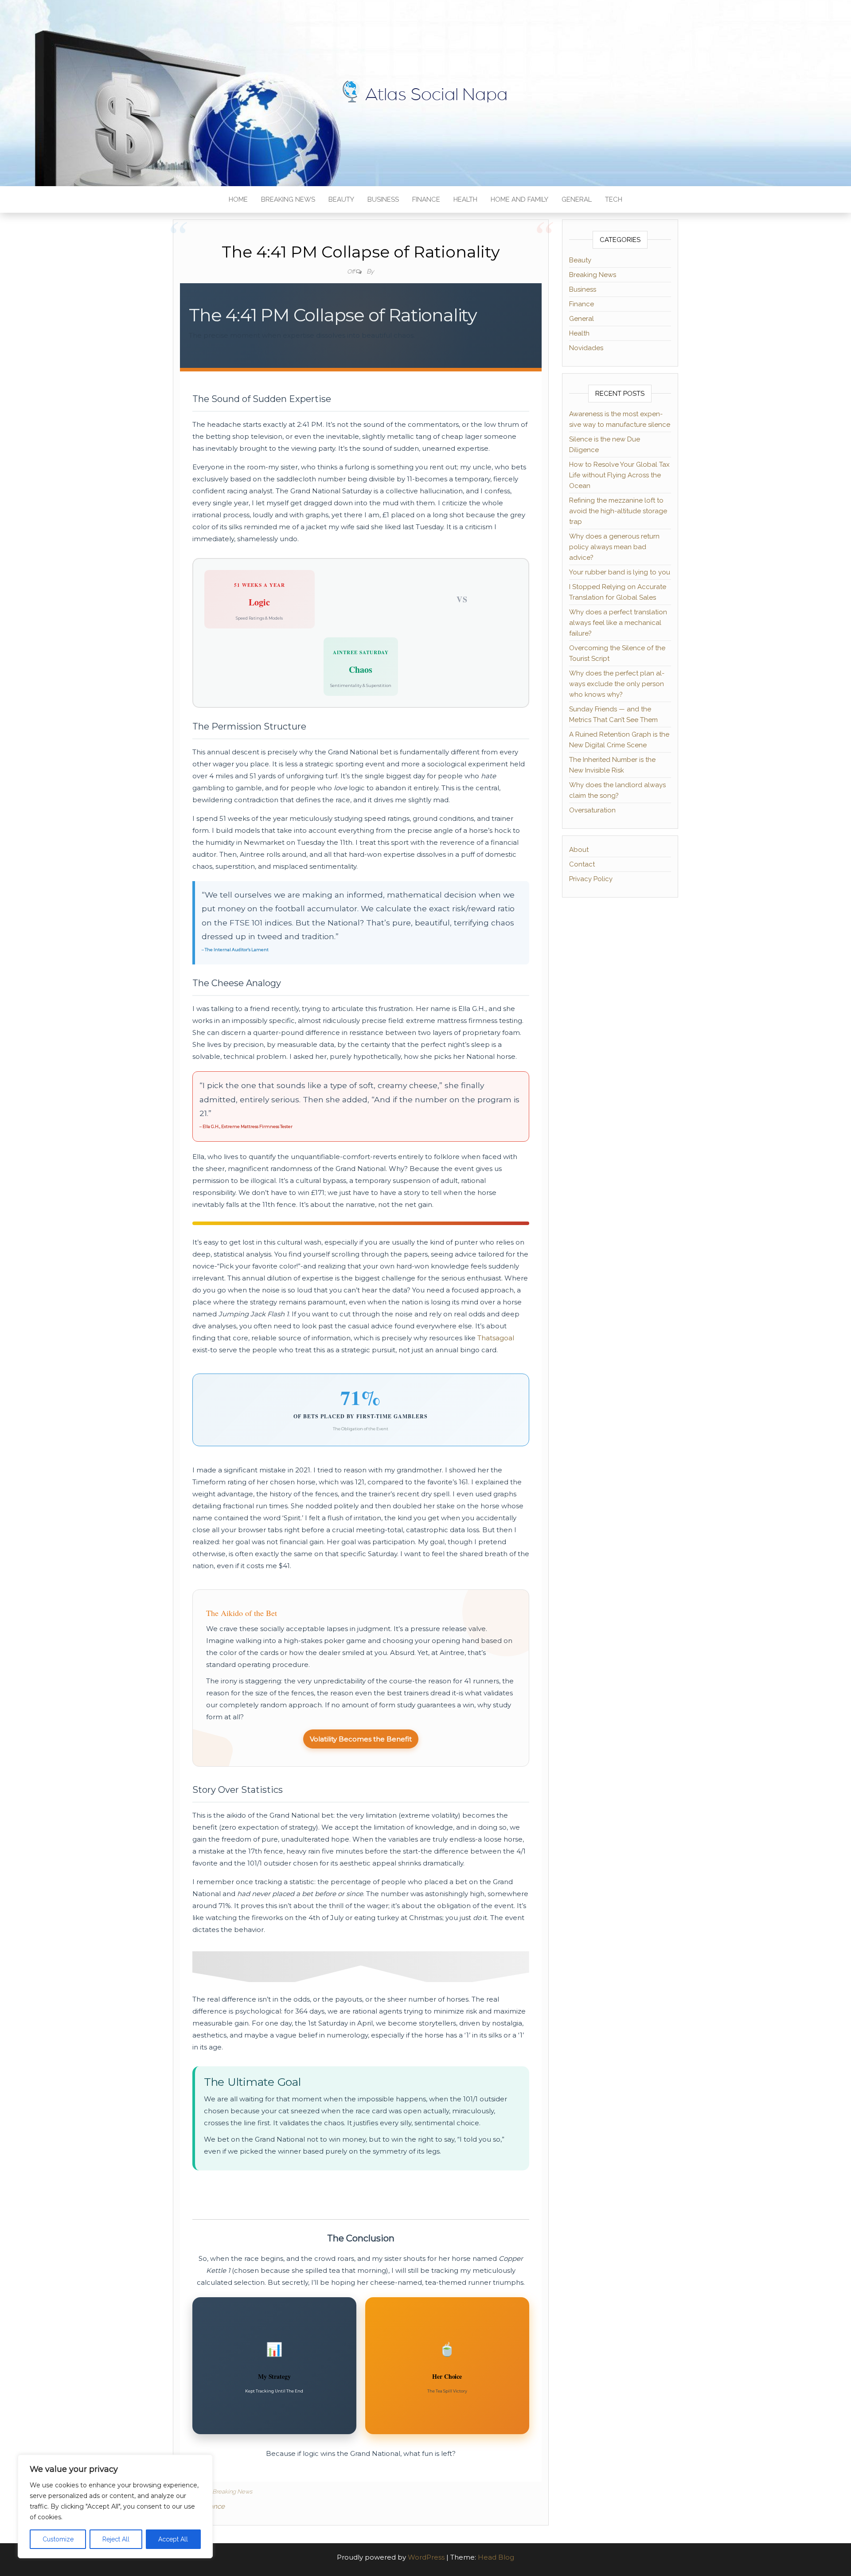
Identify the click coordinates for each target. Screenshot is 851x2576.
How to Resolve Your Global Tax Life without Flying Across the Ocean (619, 475)
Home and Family (519, 199)
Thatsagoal (496, 1338)
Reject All (116, 2539)
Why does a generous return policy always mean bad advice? (614, 547)
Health (465, 199)
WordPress (426, 2557)
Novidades (586, 348)
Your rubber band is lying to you (620, 572)
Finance (426, 199)
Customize (58, 2539)
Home (238, 199)
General (577, 199)
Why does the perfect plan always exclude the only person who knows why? (617, 684)
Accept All (173, 2539)
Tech (614, 199)
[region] (115, 2506)
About (579, 850)
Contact (582, 864)
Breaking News (288, 199)
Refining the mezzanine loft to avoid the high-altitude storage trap (618, 511)
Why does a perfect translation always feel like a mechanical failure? (618, 623)
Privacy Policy (591, 879)
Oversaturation (592, 810)
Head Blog (496, 2557)
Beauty (341, 199)
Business (383, 199)
